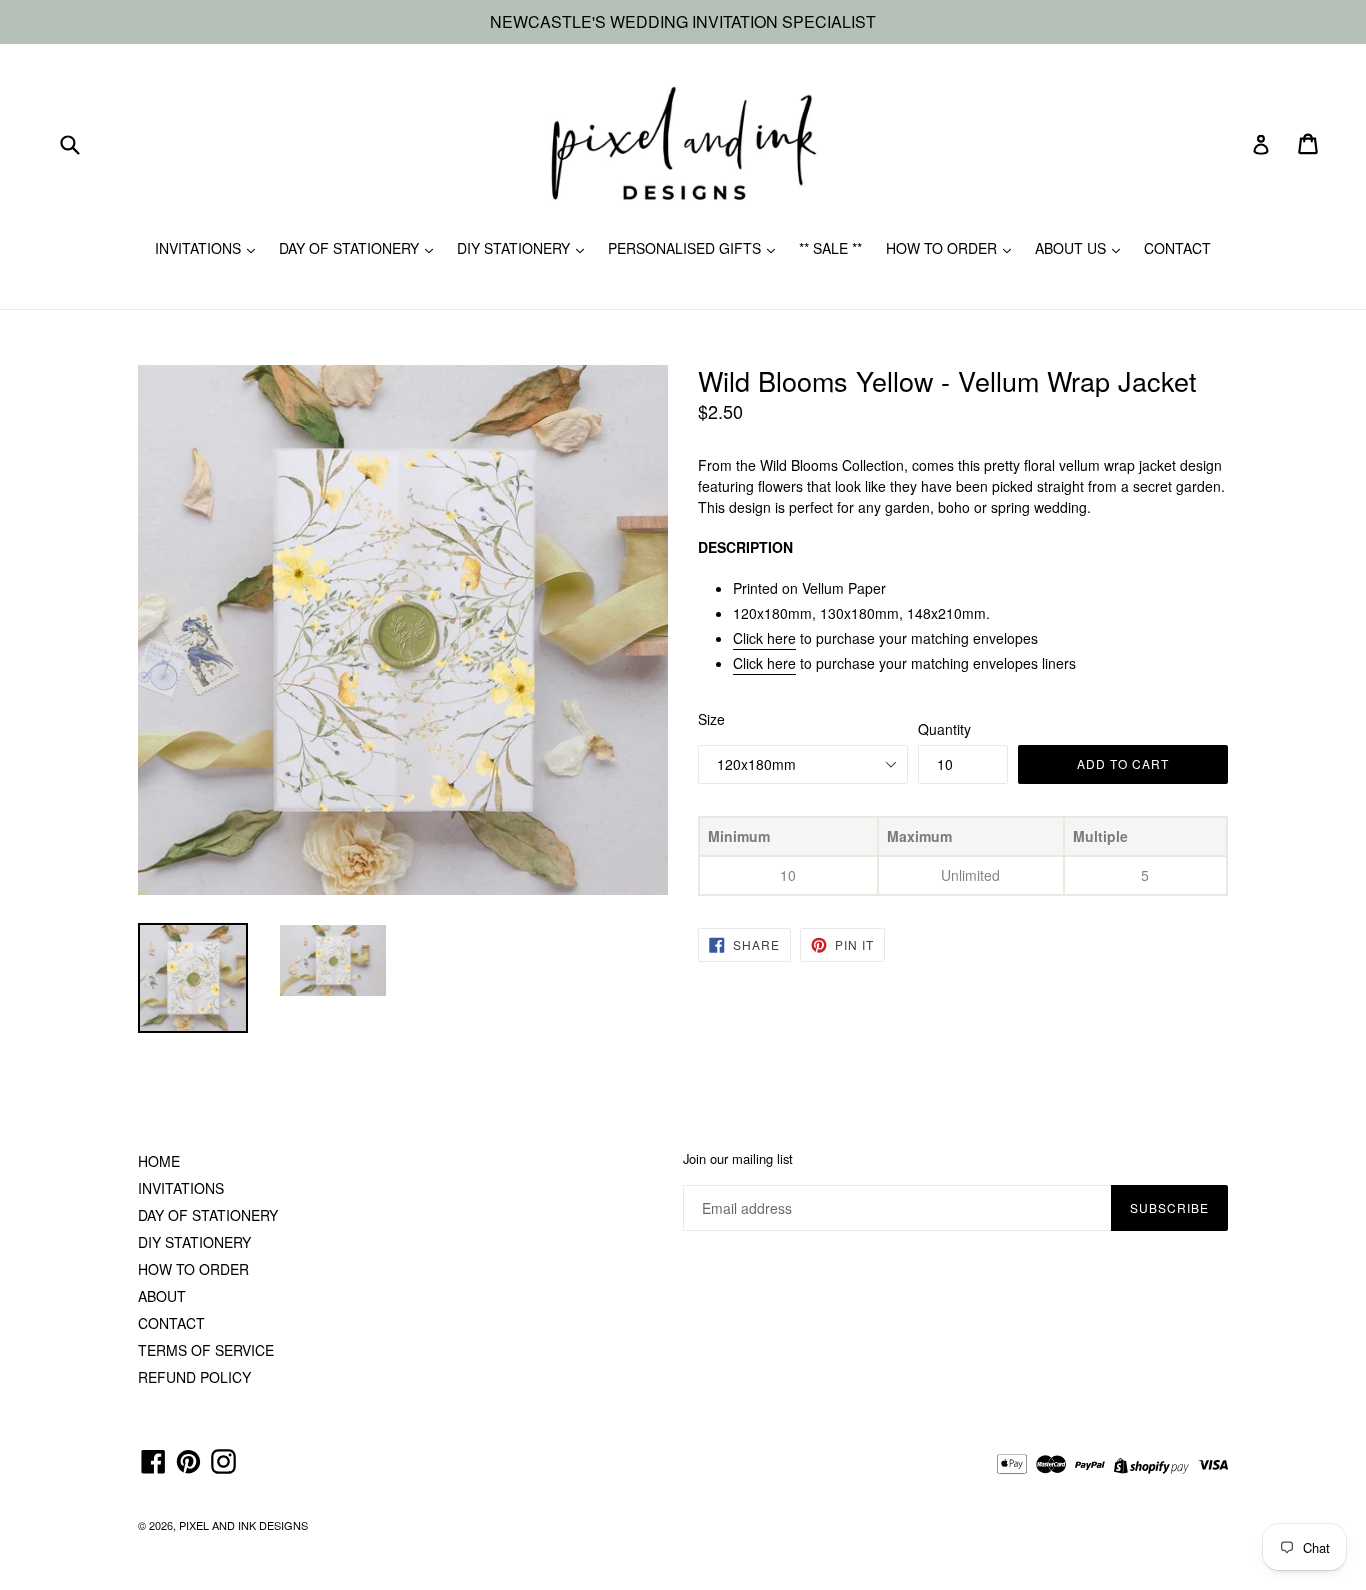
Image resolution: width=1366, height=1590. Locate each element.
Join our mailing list (738, 1159)
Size (711, 719)
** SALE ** (830, 248)
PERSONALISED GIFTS (686, 248)
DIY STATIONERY (515, 248)
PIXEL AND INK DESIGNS (243, 1525)
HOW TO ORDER (943, 248)
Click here (764, 638)
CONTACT (1177, 248)
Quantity (944, 729)
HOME (159, 1161)
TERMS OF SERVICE (206, 1350)
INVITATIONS (200, 248)
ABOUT (162, 1296)
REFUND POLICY (194, 1377)
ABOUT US (1072, 248)
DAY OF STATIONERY (351, 248)
